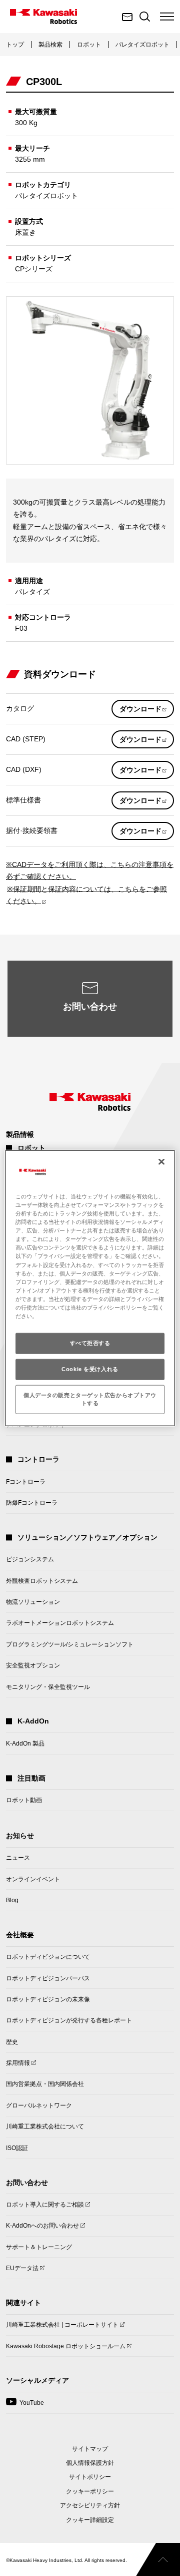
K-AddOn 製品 (25, 1744)
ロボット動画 (24, 1800)
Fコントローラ (26, 1482)
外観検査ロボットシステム (42, 1581)
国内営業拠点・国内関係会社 (45, 2084)
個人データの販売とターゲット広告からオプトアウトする (90, 1399)
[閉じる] (161, 1162)
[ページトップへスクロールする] (158, 2559)
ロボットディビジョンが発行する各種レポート (69, 2020)
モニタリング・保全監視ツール (48, 1687)
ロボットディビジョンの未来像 (48, 1999)
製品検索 (50, 45)
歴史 (12, 2042)
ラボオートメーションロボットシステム (60, 1623)
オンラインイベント (33, 1879)
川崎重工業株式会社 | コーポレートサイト (62, 2328)
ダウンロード (147, 711)
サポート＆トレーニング (39, 2247)
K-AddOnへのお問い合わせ (42, 2229)
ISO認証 (17, 2148)
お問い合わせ (90, 1007)
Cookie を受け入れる (90, 1369)
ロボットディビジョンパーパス (48, 1978)
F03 (21, 628)
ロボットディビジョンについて (48, 1957)
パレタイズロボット (142, 45)
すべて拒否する (90, 1343)
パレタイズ (32, 592)
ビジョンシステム (30, 1559)
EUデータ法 (22, 2271)
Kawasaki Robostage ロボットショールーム (66, 2349)
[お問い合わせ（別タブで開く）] (127, 17)
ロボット (89, 45)
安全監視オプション (33, 1665)
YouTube (25, 2406)
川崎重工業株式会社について (45, 2126)
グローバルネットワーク (39, 2105)
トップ (15, 45)
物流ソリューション (33, 1602)
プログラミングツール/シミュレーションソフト (70, 1644)
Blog (12, 1900)
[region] (90, 1288)
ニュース (18, 1858)
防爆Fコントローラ (32, 1503)
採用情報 (18, 2066)
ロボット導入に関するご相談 (45, 2208)
